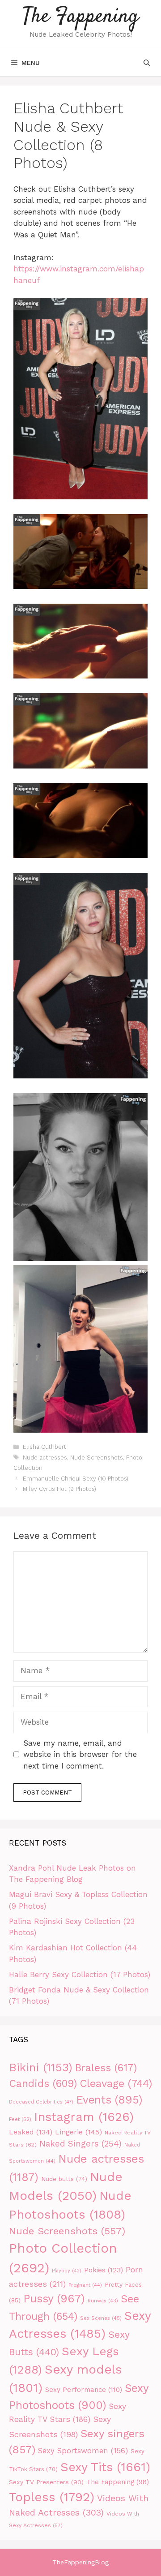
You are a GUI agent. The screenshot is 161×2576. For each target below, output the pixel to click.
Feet (20, 2119)
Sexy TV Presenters (46, 2482)
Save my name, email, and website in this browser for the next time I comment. (80, 1754)
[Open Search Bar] (147, 63)
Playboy (67, 2271)
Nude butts (64, 2179)
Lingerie (78, 2132)
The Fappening (81, 17)
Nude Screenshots (97, 1458)
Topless (52, 2497)
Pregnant (85, 2285)
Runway (103, 2301)
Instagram (84, 2117)
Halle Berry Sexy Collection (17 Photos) (80, 1975)
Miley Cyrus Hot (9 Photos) (59, 1489)
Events (109, 2100)
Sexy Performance (84, 2390)
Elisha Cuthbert (44, 1447)
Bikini (41, 2067)
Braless (106, 2068)
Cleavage (116, 2083)
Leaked (31, 2132)
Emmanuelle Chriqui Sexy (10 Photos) (76, 1479)
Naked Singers (80, 2144)
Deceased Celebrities (41, 2102)
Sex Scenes (101, 2318)
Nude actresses (45, 1458)
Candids (43, 2084)
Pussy (54, 2299)
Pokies (104, 2270)
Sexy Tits (105, 2467)
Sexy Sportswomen (83, 2451)
